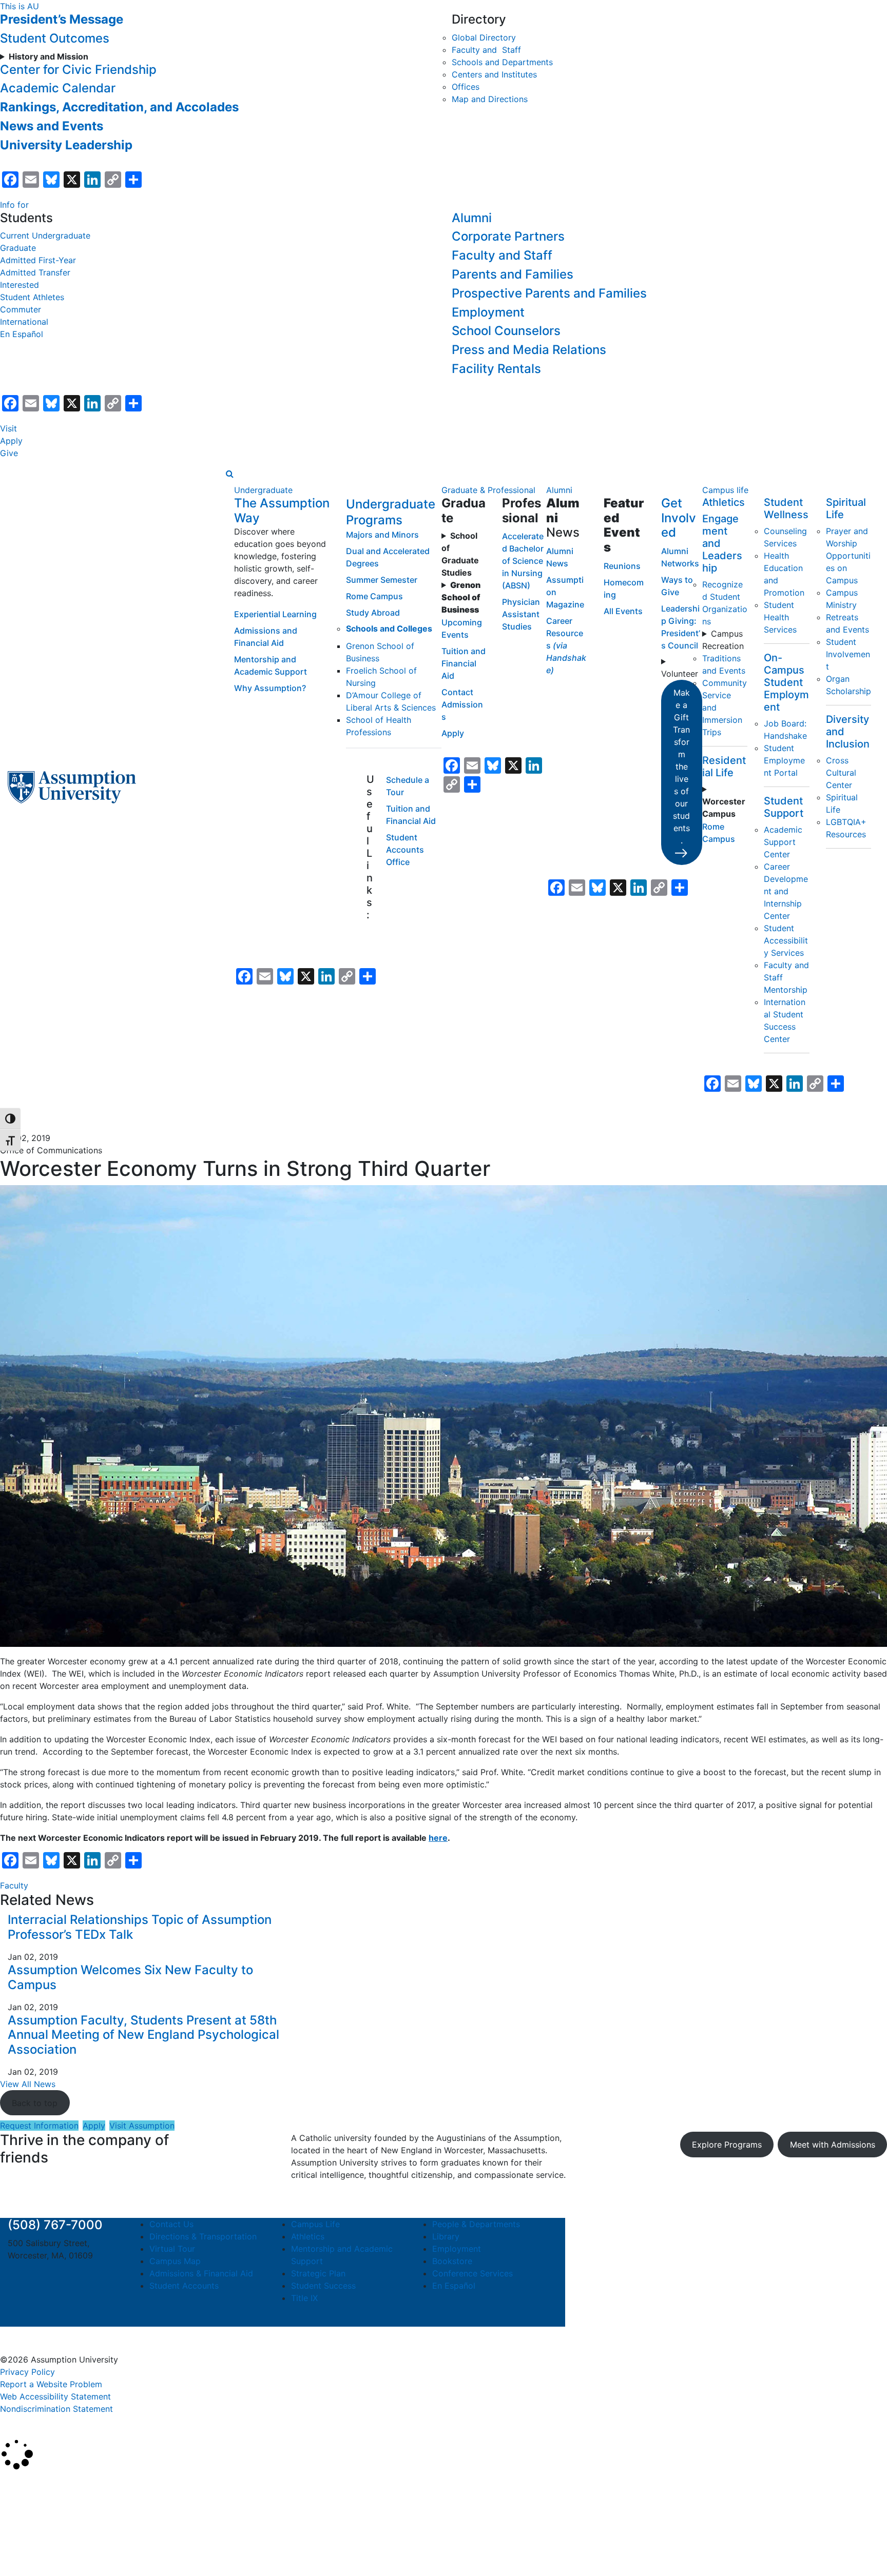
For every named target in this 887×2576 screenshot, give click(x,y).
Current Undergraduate (45, 235)
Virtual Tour (172, 2249)
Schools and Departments (502, 62)
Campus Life (315, 2224)
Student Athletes (32, 297)
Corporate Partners (508, 236)
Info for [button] (14, 205)
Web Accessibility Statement (55, 2396)
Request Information (39, 2126)
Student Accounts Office (405, 850)
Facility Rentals (496, 369)
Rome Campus (374, 596)
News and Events (52, 126)
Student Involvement (848, 654)
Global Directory (484, 37)
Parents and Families (513, 274)
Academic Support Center (783, 842)
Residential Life (724, 766)
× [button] (12, 2485)
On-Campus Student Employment (786, 682)
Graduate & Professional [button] (488, 490)
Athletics (724, 502)
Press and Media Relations (529, 350)
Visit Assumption (142, 2126)
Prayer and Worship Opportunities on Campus (848, 556)
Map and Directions (490, 99)
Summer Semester (382, 580)
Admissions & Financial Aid (201, 2273)
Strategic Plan (318, 2273)
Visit (8, 428)
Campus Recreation (723, 640)
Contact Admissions (462, 704)
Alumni (472, 218)
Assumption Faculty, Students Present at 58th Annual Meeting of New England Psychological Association (143, 2035)
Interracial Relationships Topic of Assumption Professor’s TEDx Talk (140, 1927)
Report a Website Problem (51, 2384)
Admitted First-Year (38, 260)
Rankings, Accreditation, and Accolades (119, 107)
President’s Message (62, 19)
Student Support (784, 807)
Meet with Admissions (833, 2145)
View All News (28, 2084)
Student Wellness (786, 508)
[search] (230, 474)
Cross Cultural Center (841, 773)
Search (22, 2542)
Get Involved (679, 518)
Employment (488, 312)
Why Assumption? (270, 688)
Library (446, 2236)
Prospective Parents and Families (549, 293)
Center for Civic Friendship (78, 70)
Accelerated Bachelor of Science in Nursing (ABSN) (523, 561)
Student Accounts (184, 2286)
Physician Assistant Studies (521, 614)
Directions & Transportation (203, 2236)
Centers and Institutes (494, 74)
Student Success (323, 2286)
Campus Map (175, 2261)
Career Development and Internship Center (786, 891)
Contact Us (171, 2224)
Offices (466, 87)
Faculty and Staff (486, 50)
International (24, 322)
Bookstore (452, 2261)
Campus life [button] (725, 490)
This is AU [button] (20, 6)
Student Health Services (780, 617)
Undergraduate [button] (263, 490)
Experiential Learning (275, 614)
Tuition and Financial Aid (464, 663)
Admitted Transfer (35, 272)
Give (9, 453)
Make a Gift (681, 766)
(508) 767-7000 (55, 2225)
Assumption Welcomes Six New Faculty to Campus (130, 1977)
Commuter (21, 309)
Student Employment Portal (784, 760)
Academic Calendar (58, 88)
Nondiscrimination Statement (56, 2409)
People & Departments (476, 2224)
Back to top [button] (35, 2103)
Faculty (14, 1885)
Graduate (18, 248)
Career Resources (566, 645)
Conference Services (473, 2273)
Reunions (622, 566)
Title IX (304, 2298)
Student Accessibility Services (786, 940)
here (438, 1838)
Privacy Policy (27, 2372)
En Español (22, 334)
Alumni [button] (559, 490)
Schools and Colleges (389, 628)
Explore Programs (727, 2145)
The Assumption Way (282, 510)
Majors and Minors (382, 535)
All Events (623, 611)
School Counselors (506, 331)
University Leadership (66, 145)
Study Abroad (373, 613)
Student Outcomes (55, 38)
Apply (11, 441)
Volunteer (680, 674)
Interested (20, 285)
